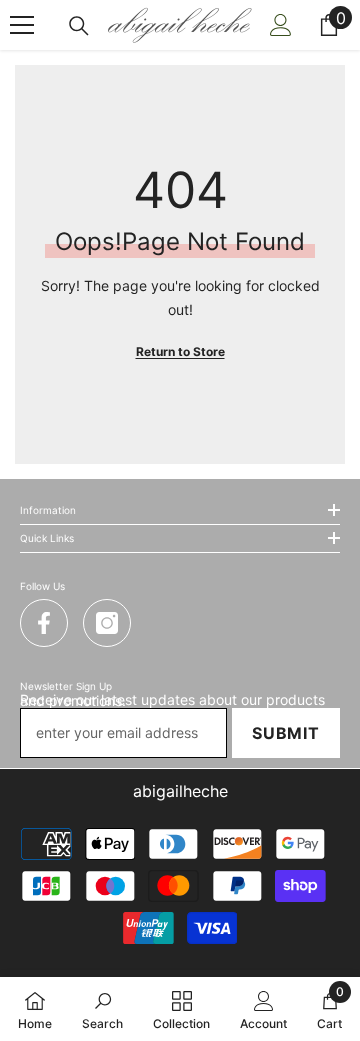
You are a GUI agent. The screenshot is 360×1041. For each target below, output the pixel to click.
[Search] (79, 26)
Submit (286, 733)
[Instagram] (107, 623)
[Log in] (281, 25)
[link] (102, 1009)
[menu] (22, 25)
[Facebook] (44, 623)
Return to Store (180, 351)
